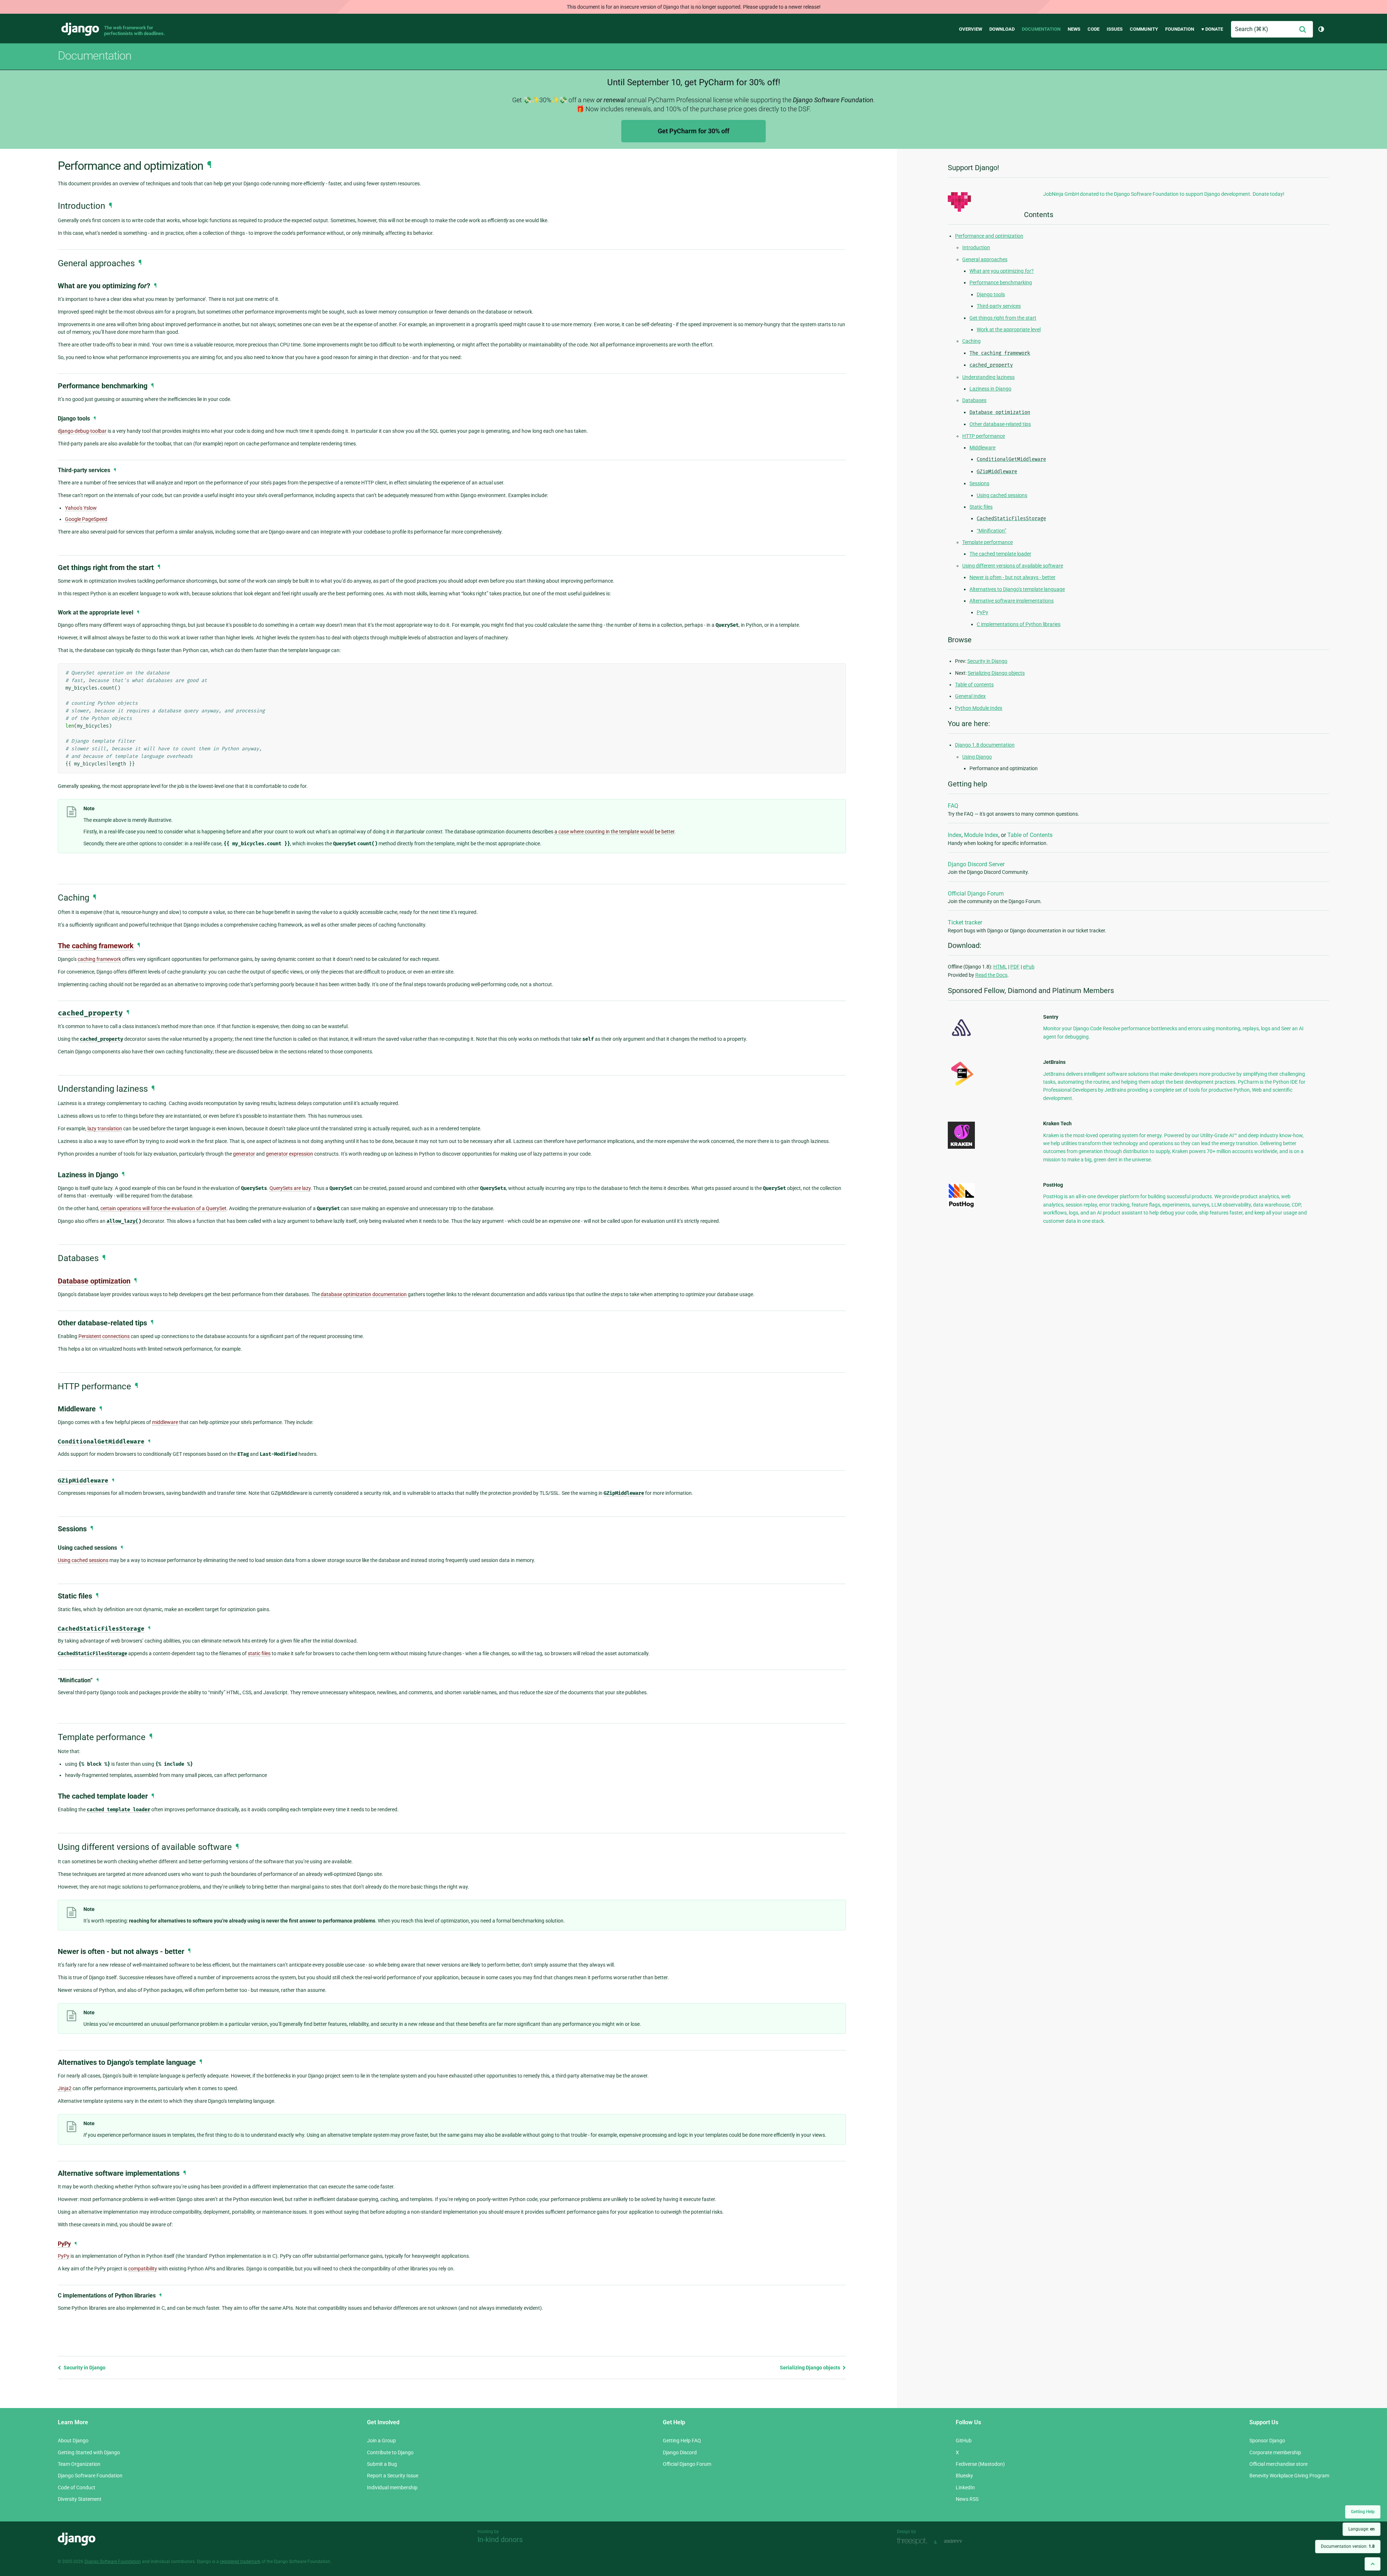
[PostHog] (961, 1206)
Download (1002, 29)
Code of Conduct (77, 2487)
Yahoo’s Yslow (81, 508)
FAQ (953, 806)
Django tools (991, 294)
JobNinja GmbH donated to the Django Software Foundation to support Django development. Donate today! (1164, 194)
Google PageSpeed (86, 519)
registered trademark (240, 2562)
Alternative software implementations (1012, 601)
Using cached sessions (1002, 495)
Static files (981, 507)
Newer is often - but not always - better (1012, 577)
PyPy (64, 2244)
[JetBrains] (961, 1086)
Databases (974, 400)
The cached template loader (1000, 554)
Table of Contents (1030, 835)
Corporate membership (1275, 2452)
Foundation (1180, 29)
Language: (1362, 2529)
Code (1094, 29)
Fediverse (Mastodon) (980, 2464)
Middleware (982, 448)
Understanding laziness (988, 377)
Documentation (1041, 29)
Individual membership (392, 2487)
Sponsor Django (1267, 2441)
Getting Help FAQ (682, 2441)
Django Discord (680, 2452)
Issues (1115, 29)
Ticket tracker (965, 922)
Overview (971, 29)
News (1074, 29)
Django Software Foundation (90, 2476)
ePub (1029, 967)
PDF (1015, 967)
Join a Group (381, 2441)
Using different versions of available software (1013, 566)
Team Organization (79, 2464)
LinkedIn (965, 2487)
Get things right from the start (1003, 318)
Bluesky (964, 2476)
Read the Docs (991, 975)
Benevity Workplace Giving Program (1289, 2476)
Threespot (914, 2542)
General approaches (985, 259)
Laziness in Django (990, 389)
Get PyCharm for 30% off (693, 131)
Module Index (981, 835)
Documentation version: (1348, 2546)
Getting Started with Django (89, 2452)
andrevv (961, 2542)
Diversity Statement (80, 2499)
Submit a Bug (382, 2464)
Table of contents (974, 685)
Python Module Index (979, 708)
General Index (970, 696)
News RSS (967, 2499)
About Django (73, 2441)
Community (1144, 29)
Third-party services (999, 306)
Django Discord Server (976, 864)
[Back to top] (1373, 2564)
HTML (1000, 967)
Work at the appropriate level (1009, 329)
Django (80, 29)
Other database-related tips (1000, 424)
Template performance (988, 542)
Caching (971, 341)
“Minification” (991, 531)
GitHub (964, 2441)
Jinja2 (65, 2088)
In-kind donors (500, 2540)
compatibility (143, 2269)
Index (955, 835)
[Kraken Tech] (961, 1147)
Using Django (977, 757)
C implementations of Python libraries (1019, 624)
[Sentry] (961, 1038)
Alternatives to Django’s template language (1017, 589)
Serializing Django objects (811, 2368)
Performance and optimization (989, 236)
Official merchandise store (1278, 2464)
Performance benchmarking (1001, 282)
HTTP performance (984, 436)
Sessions (979, 483)
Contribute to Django (390, 2452)
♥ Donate (1212, 29)
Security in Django (84, 2368)
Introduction (976, 247)
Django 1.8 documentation (985, 745)
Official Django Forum (976, 894)
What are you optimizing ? (1002, 271)
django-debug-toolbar (82, 431)
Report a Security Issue (393, 2476)
